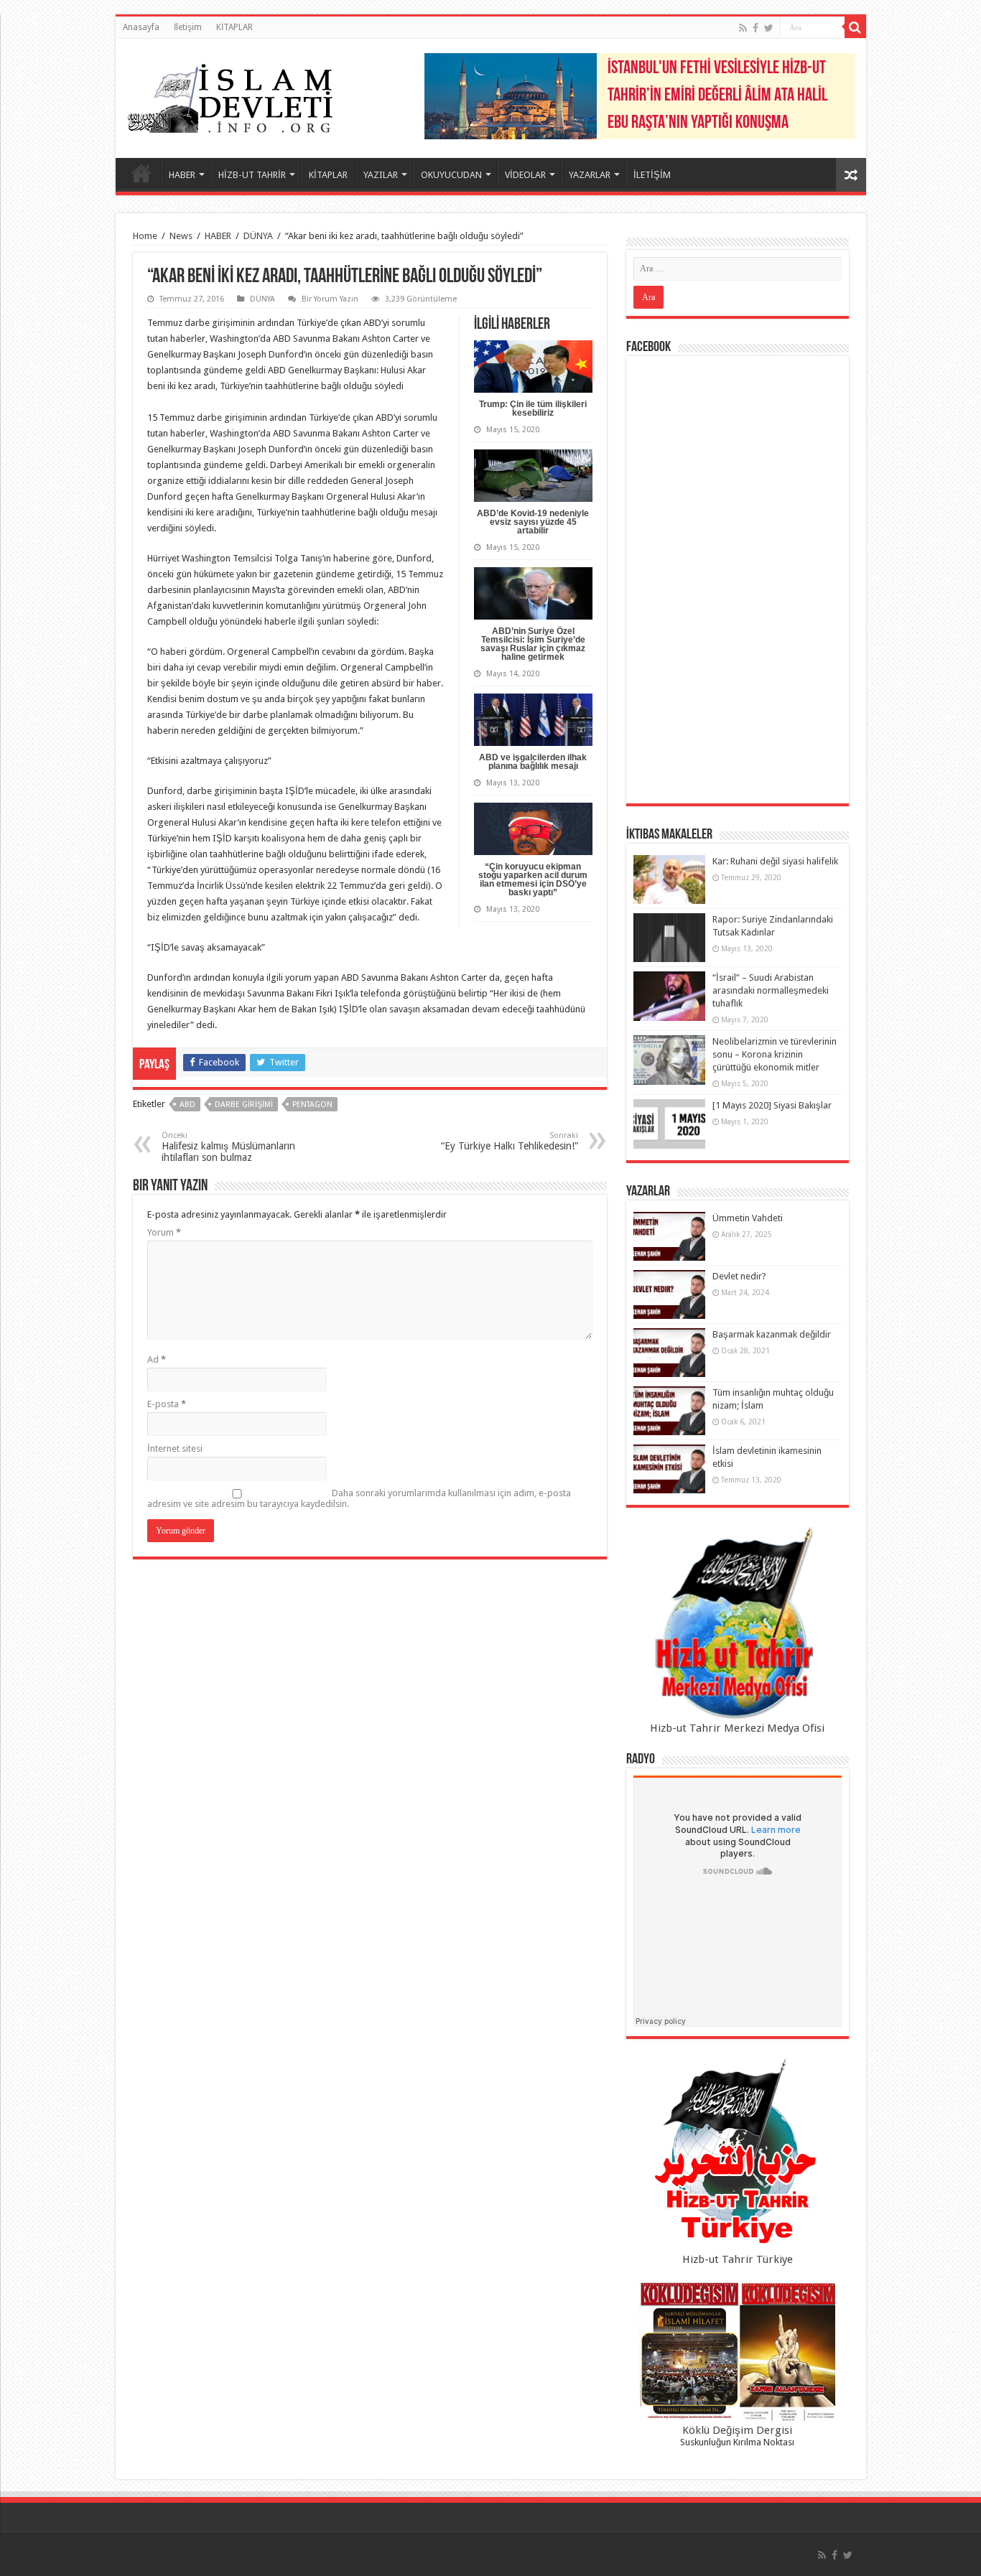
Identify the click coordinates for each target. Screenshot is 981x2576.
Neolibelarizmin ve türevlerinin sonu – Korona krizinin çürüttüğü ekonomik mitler (775, 1054)
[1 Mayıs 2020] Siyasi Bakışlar (772, 1105)
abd (187, 1105)
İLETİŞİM (652, 175)
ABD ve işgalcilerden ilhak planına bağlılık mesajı (533, 762)
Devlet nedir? (739, 1276)
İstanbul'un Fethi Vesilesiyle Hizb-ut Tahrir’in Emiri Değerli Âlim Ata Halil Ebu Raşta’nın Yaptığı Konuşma (717, 96)
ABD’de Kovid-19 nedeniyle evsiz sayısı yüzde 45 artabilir (533, 522)
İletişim (188, 27)
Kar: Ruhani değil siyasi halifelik (775, 861)
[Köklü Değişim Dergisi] (738, 2352)
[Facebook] (755, 28)
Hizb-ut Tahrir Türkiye (738, 2259)
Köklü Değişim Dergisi (737, 2430)
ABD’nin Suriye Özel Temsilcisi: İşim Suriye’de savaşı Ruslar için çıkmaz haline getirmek (533, 644)
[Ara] (855, 27)
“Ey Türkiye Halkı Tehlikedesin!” (510, 1141)
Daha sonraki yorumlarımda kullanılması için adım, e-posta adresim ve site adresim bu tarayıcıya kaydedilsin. (359, 1498)
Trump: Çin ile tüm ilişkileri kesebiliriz (533, 409)
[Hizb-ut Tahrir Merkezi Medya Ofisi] (738, 1624)
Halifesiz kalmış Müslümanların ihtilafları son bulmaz (228, 1147)
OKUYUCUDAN (451, 175)
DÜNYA (258, 236)
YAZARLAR (590, 175)
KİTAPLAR (234, 27)
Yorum (164, 1232)
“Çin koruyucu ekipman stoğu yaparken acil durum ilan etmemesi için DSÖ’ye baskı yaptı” (533, 879)
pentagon (312, 1105)
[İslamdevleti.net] (231, 95)
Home (145, 236)
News (181, 236)
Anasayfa (141, 27)
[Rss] (743, 28)
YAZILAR (381, 175)
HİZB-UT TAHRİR (252, 175)
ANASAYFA (141, 173)
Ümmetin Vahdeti (748, 1218)
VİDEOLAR (525, 175)
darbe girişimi (244, 1105)
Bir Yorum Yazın (330, 299)
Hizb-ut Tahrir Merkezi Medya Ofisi (737, 1728)
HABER (182, 175)
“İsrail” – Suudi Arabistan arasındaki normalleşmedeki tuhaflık (771, 990)
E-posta (167, 1404)
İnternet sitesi (175, 1448)
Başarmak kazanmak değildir (772, 1334)
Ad (157, 1359)
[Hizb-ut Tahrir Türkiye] (738, 2155)
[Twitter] (769, 28)
